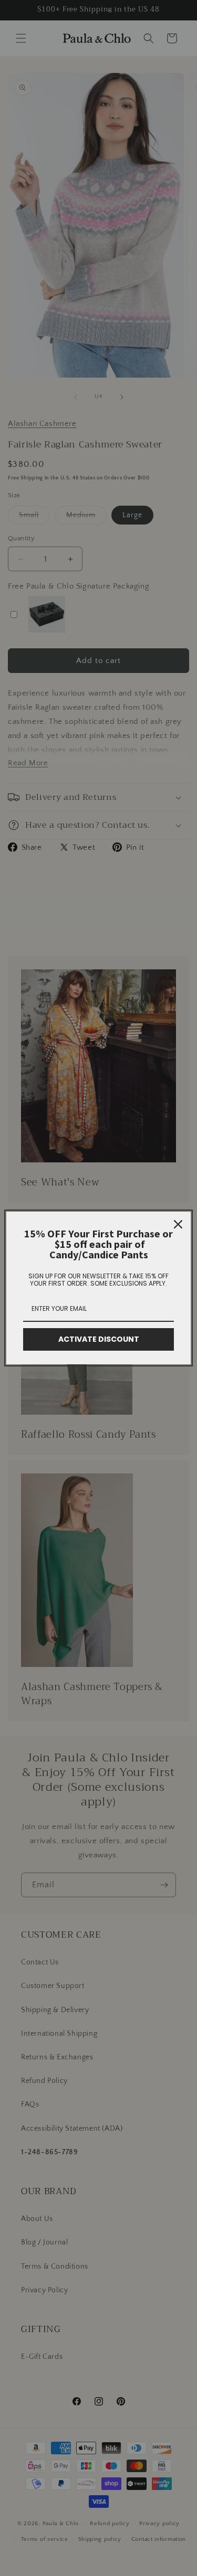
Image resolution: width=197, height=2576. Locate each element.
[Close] (178, 1224)
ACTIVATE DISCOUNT (99, 1339)
